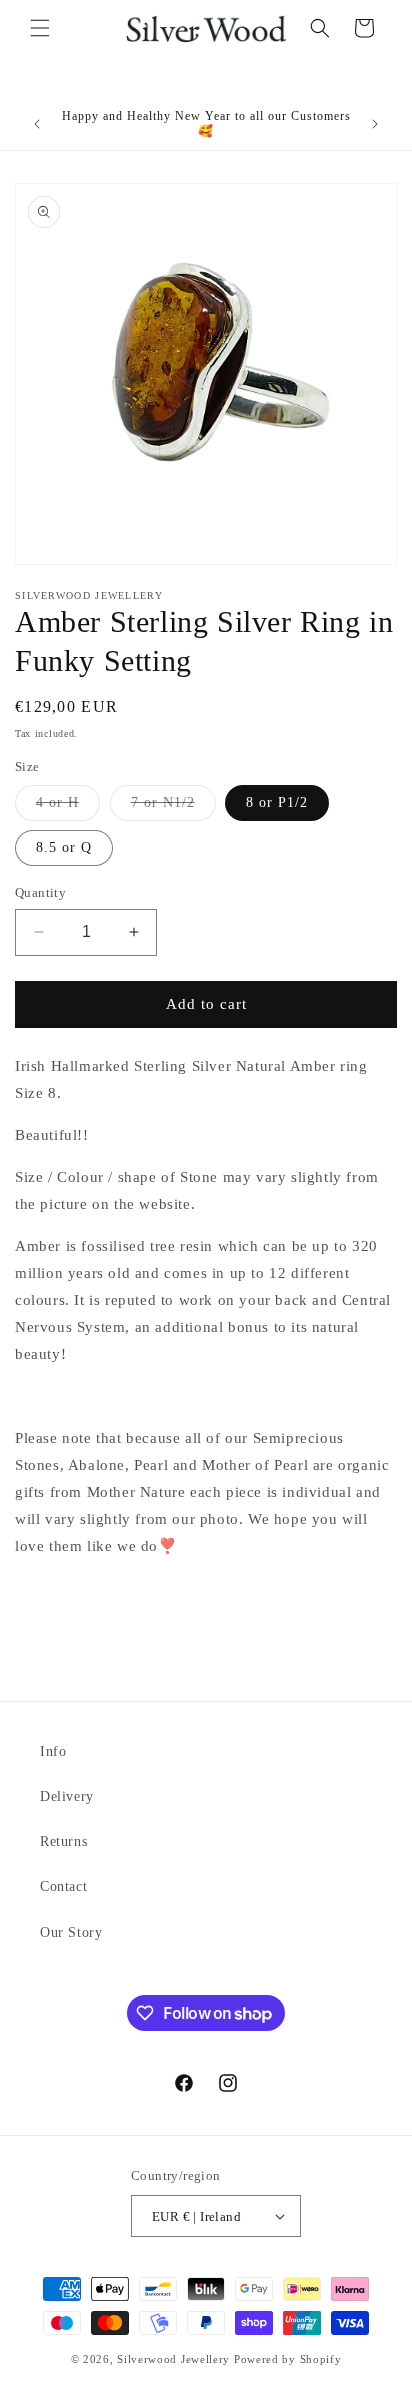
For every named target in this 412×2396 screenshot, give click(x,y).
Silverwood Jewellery (173, 2359)
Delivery (67, 1796)
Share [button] (55, 1606)
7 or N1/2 (173, 807)
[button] (40, 28)
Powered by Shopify (288, 2359)
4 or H (68, 807)
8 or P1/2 (277, 802)
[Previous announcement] (37, 124)
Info (53, 1751)
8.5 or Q (64, 847)
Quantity (40, 892)
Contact (63, 1886)
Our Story (71, 1932)
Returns (63, 1841)
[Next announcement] (375, 124)
